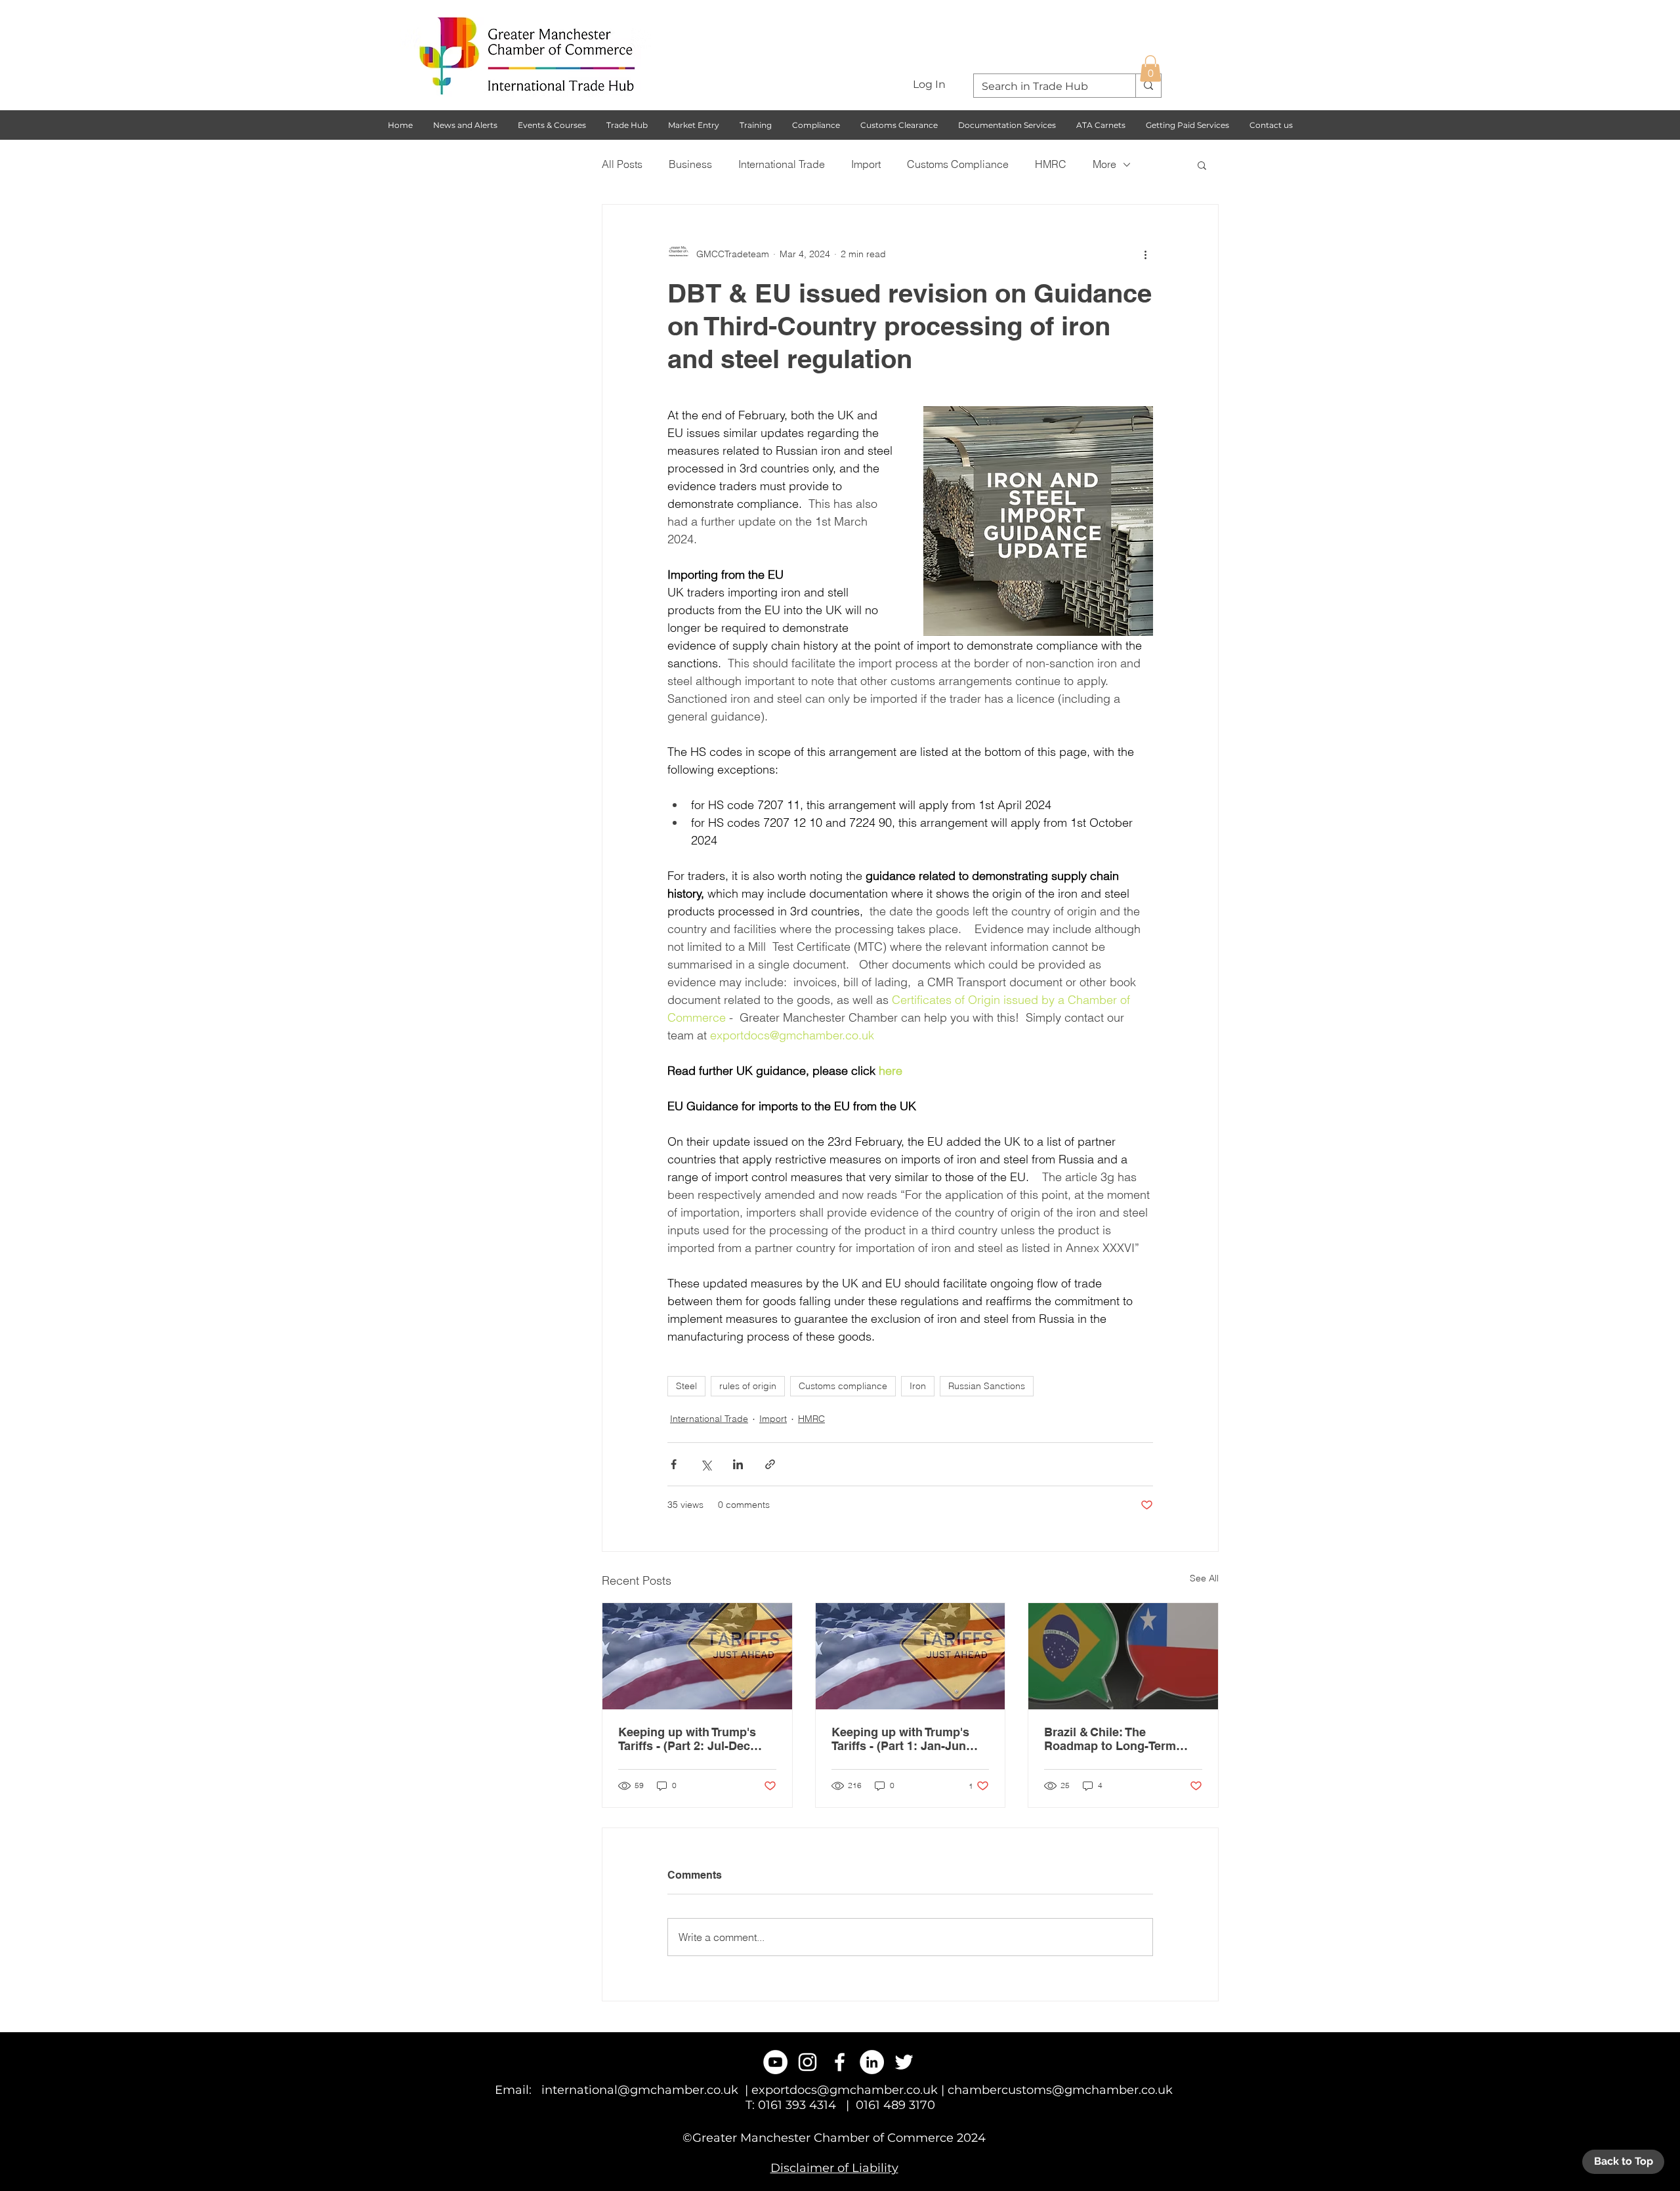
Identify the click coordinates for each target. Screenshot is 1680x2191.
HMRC (1051, 164)
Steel (686, 1386)
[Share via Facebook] (674, 1464)
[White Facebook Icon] (840, 2062)
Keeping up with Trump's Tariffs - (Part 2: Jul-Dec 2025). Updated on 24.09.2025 (687, 1739)
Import (866, 164)
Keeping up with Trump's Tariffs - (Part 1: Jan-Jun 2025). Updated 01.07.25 (900, 1739)
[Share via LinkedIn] (738, 1464)
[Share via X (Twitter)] (706, 1464)
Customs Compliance (958, 164)
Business (690, 164)
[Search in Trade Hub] (1148, 86)
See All (1204, 1578)
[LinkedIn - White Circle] (872, 2062)
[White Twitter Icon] (904, 2062)
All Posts (622, 164)
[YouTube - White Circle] (775, 2062)
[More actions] (1145, 255)
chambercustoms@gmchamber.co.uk (1060, 2090)
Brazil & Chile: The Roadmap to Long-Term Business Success (1110, 1739)
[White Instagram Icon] (808, 2062)
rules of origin (748, 1386)
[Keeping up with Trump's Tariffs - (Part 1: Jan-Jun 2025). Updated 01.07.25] (911, 1656)
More (1104, 164)
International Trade (782, 164)
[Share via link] (770, 1464)
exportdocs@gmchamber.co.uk (845, 2090)
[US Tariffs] (697, 1656)
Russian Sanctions (987, 1386)
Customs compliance (843, 1386)
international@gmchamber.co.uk (640, 2090)
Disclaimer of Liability (834, 2168)
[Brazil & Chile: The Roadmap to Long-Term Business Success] (1123, 1656)
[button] (1150, 69)
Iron (918, 1386)
